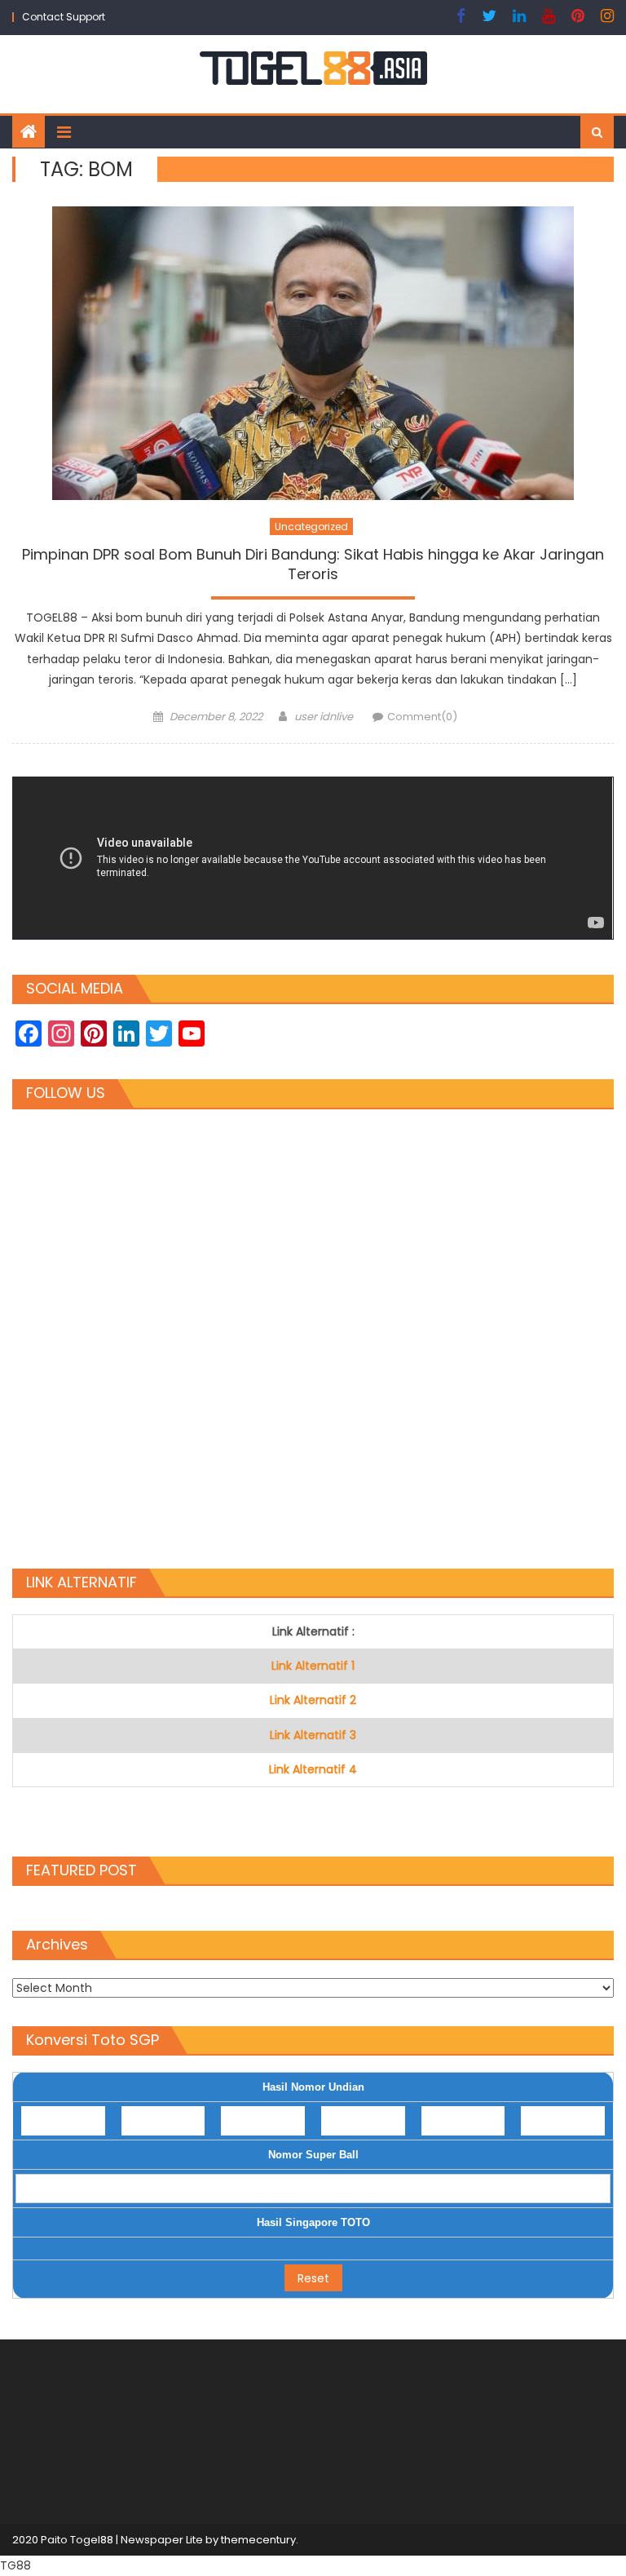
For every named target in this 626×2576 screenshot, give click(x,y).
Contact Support (64, 17)
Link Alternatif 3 (313, 1735)
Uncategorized (311, 527)
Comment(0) (422, 717)
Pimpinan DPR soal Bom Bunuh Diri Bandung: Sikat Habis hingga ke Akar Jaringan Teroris (313, 564)
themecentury (258, 2540)
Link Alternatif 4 (313, 1769)
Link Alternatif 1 (313, 1666)
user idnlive (324, 717)
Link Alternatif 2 (313, 1700)
